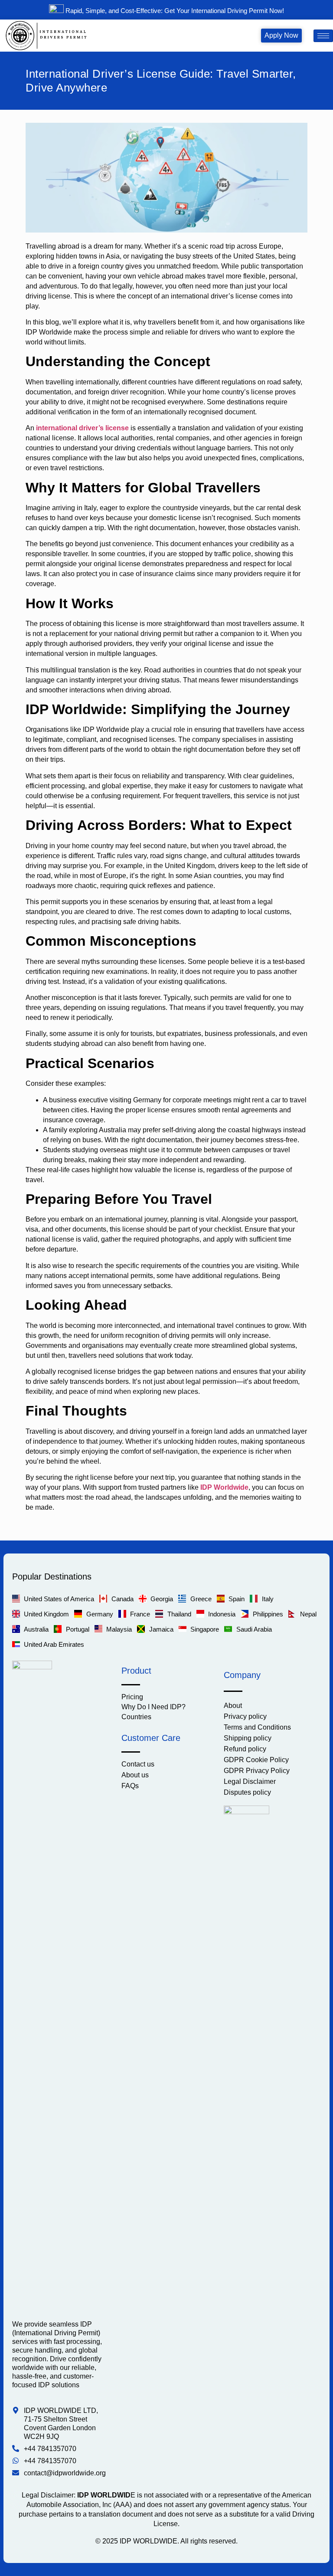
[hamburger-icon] (323, 36)
